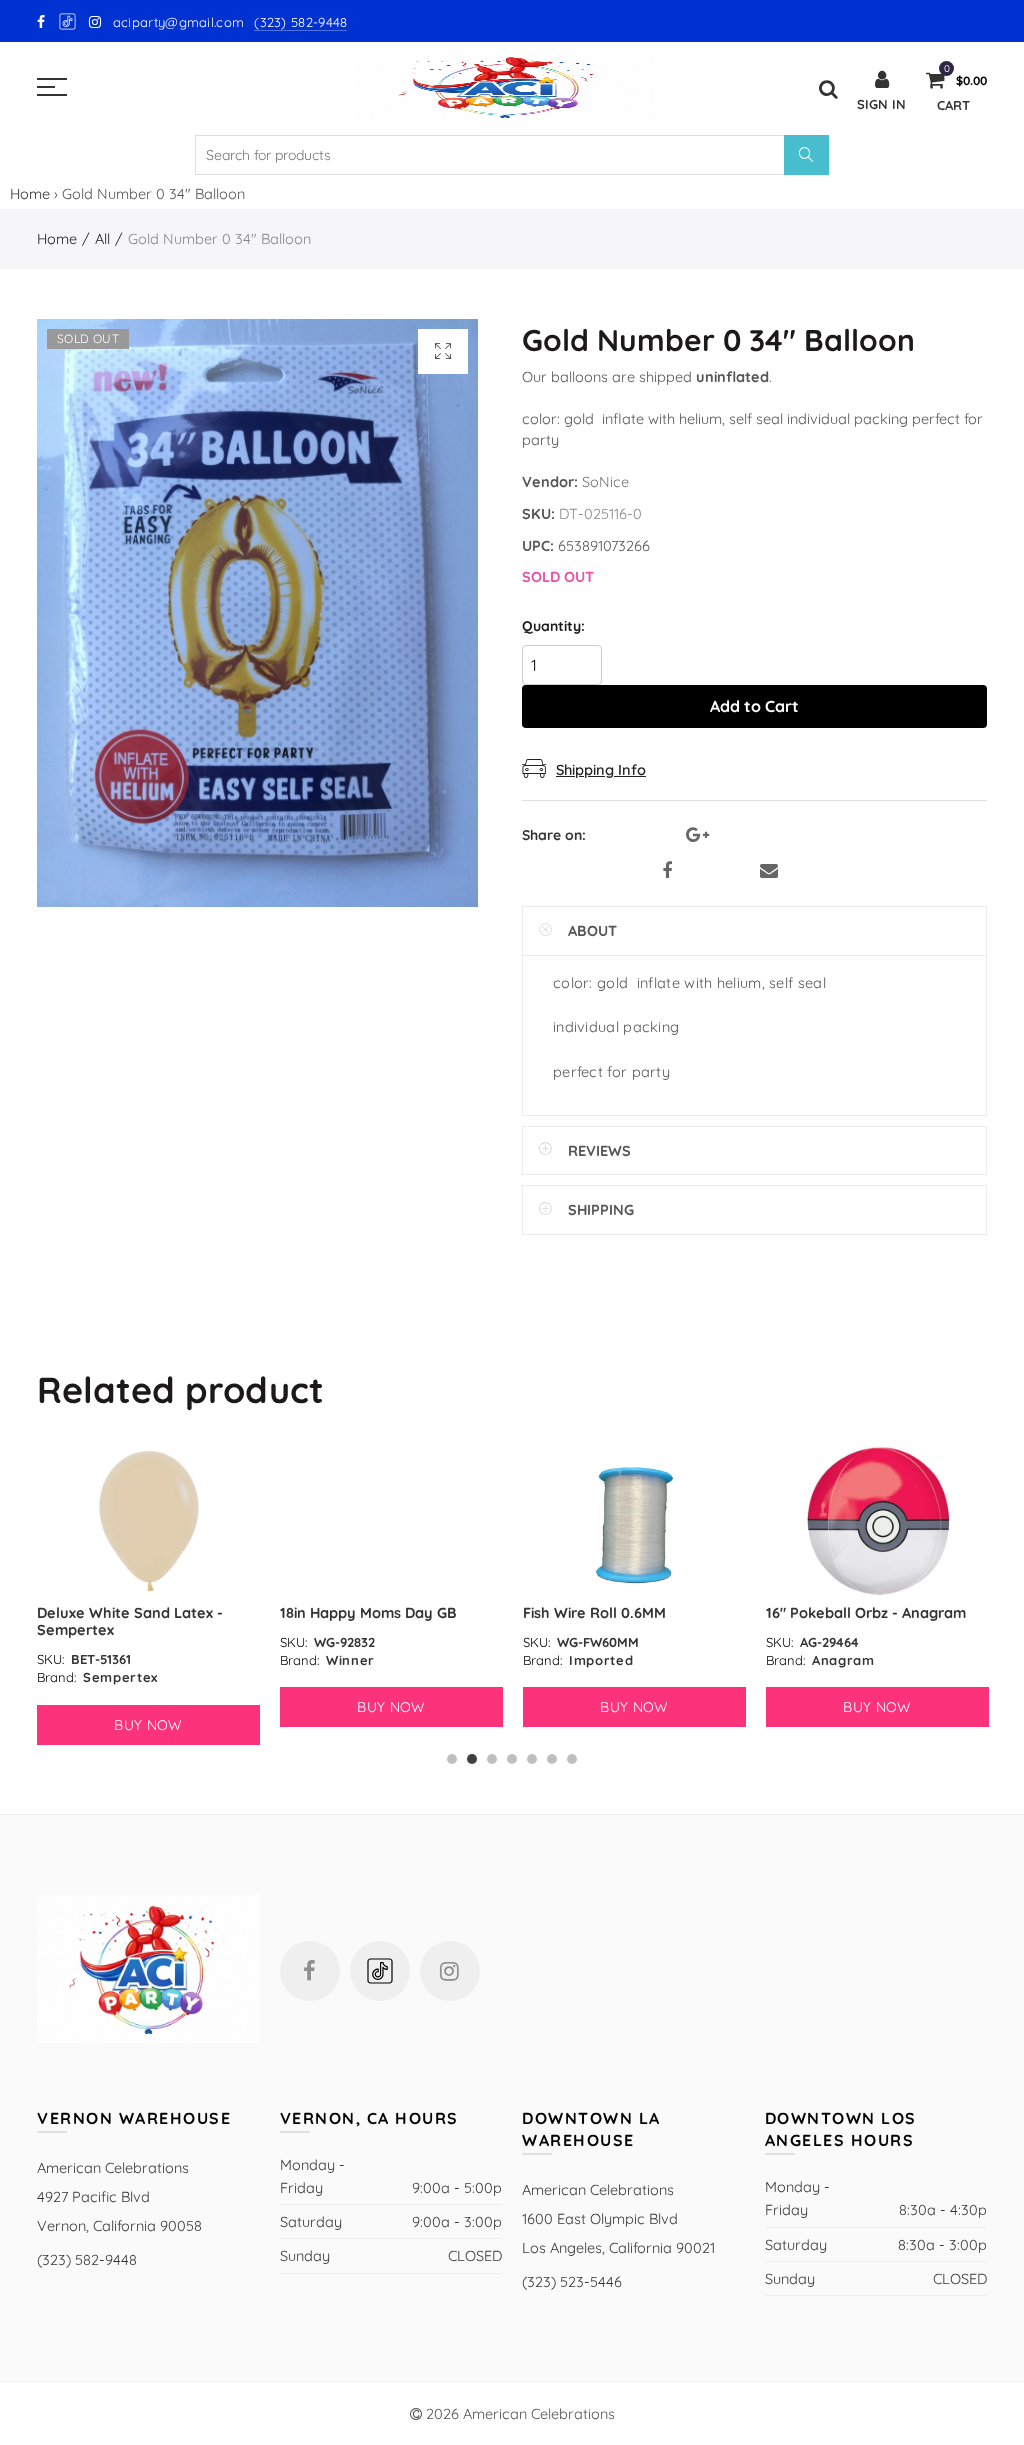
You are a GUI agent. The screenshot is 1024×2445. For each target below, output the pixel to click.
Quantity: (553, 626)
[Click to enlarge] (443, 351)
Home (30, 193)
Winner (107, 1660)
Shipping (601, 1209)
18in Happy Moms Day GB (125, 1612)
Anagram (600, 1660)
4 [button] (512, 1759)
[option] (148, 1586)
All (102, 238)
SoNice (605, 481)
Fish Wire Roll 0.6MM (351, 1612)
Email (769, 871)
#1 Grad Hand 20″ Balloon (856, 1612)
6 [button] (552, 1759)
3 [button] (492, 1759)
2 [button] (472, 1759)
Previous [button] (40, 1605)
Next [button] (983, 1605)
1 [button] (452, 1759)
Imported (358, 1660)
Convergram (855, 1660)
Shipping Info (601, 769)
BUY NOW (148, 1707)
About (592, 930)
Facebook (667, 871)
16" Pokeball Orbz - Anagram (623, 1612)
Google (68, 21)
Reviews (599, 1150)
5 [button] (532, 1759)
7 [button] (572, 1759)
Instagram (450, 1971)
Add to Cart (754, 706)
